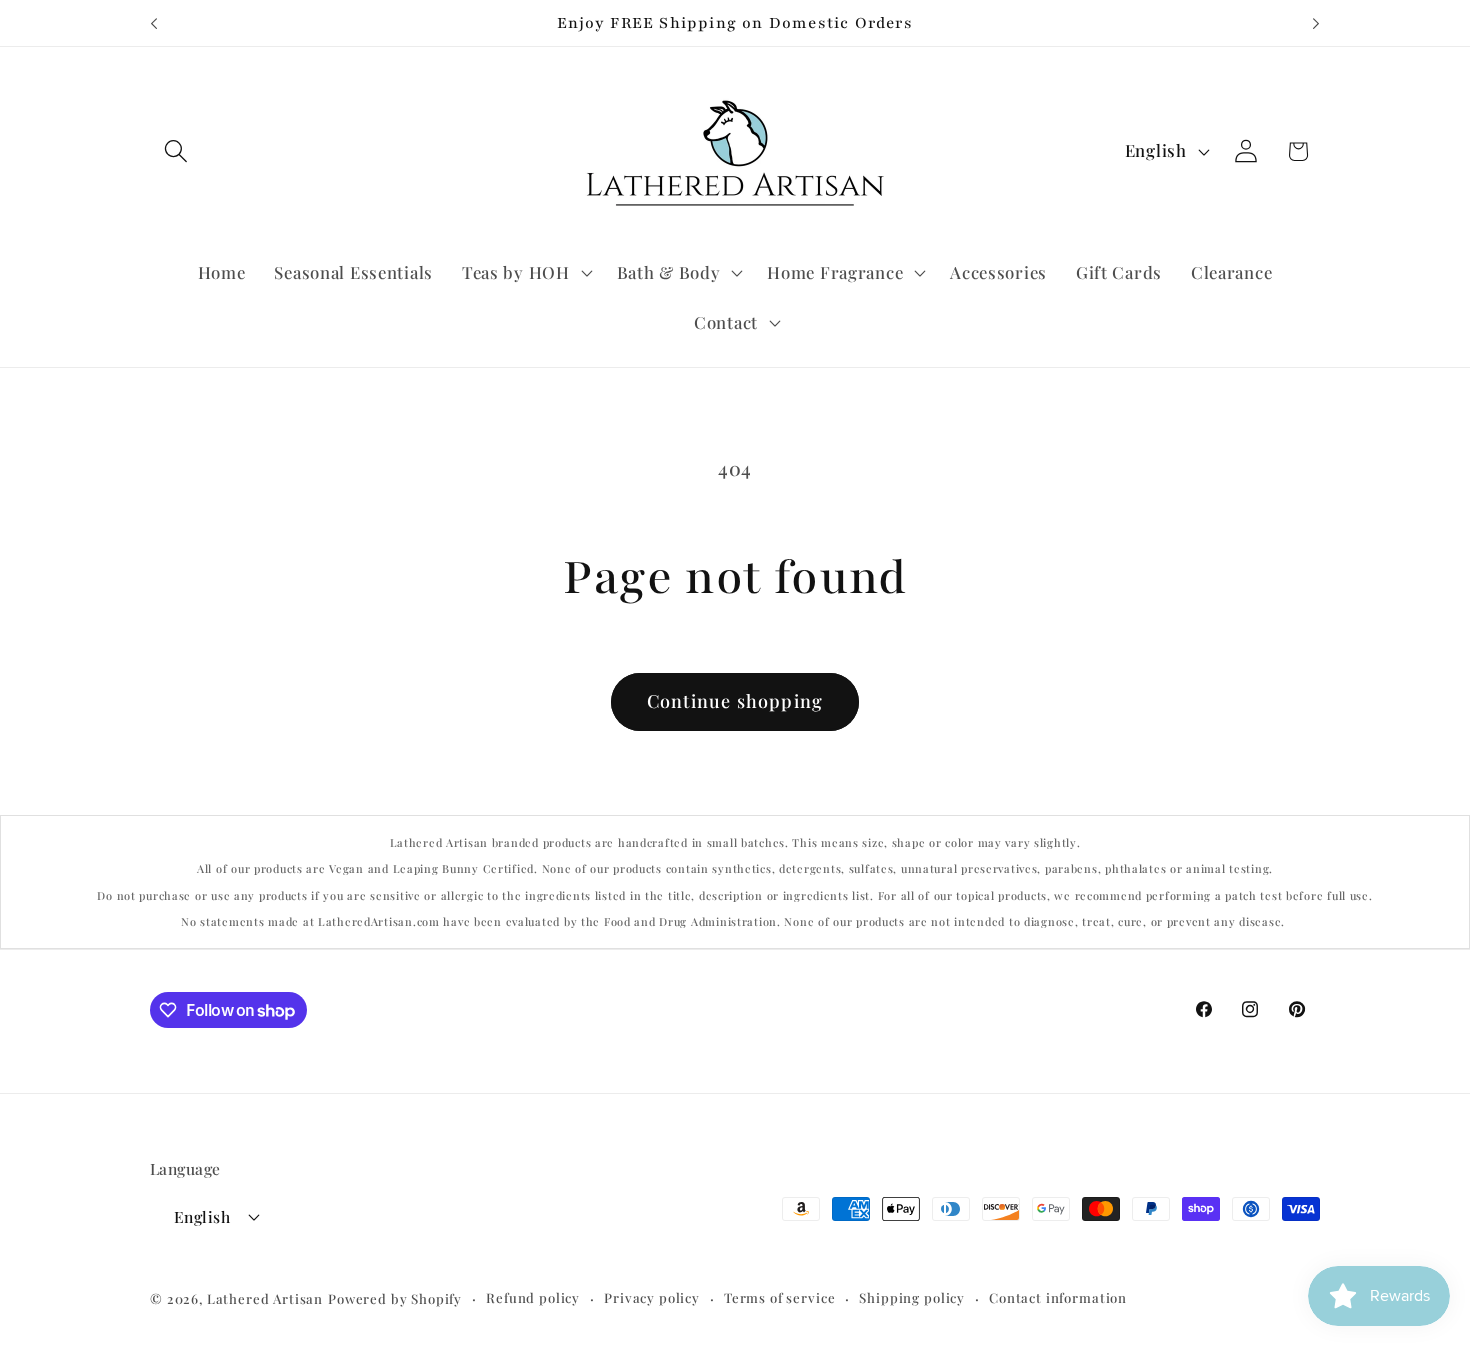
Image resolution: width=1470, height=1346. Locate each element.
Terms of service (779, 1297)
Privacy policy (652, 1297)
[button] (176, 151)
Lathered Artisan (265, 1298)
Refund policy (533, 1297)
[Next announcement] (1316, 23)
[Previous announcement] (154, 23)
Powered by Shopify (395, 1298)
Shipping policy (912, 1297)
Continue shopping (735, 701)
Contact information (1058, 1297)
